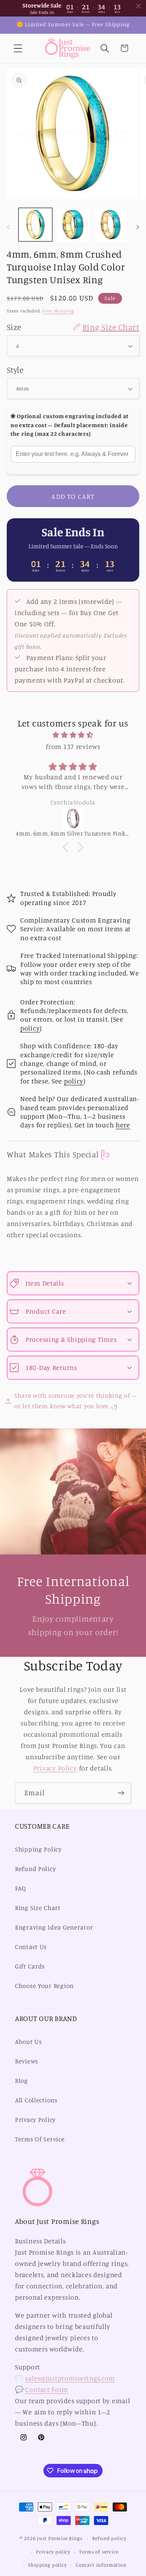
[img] (73, 735)
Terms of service (99, 2552)
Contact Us (31, 1947)
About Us (28, 2042)
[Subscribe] (121, 1793)
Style (15, 370)
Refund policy (109, 2538)
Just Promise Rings (60, 2538)
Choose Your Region (44, 1986)
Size (73, 327)
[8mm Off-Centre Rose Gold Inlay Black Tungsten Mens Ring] (77, 819)
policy (30, 1028)
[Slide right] (138, 227)
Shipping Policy (38, 1849)
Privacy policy (53, 2552)
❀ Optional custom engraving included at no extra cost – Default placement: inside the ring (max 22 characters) (69, 425)
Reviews (27, 2061)
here (123, 1125)
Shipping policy (48, 2565)
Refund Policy (35, 1869)
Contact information (101, 2565)
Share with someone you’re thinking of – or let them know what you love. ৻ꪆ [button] (75, 1401)
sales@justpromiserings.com (70, 2378)
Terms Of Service (40, 2139)
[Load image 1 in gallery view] (35, 225)
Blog (22, 2081)
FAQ (21, 1888)
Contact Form (47, 2389)
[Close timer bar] (139, 6)
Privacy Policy (55, 1768)
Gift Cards (30, 1966)
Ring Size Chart (38, 1908)
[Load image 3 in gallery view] (111, 225)
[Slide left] (8, 227)
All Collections (36, 2100)
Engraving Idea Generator (54, 1927)
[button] (18, 48)
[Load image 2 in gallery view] (73, 225)
